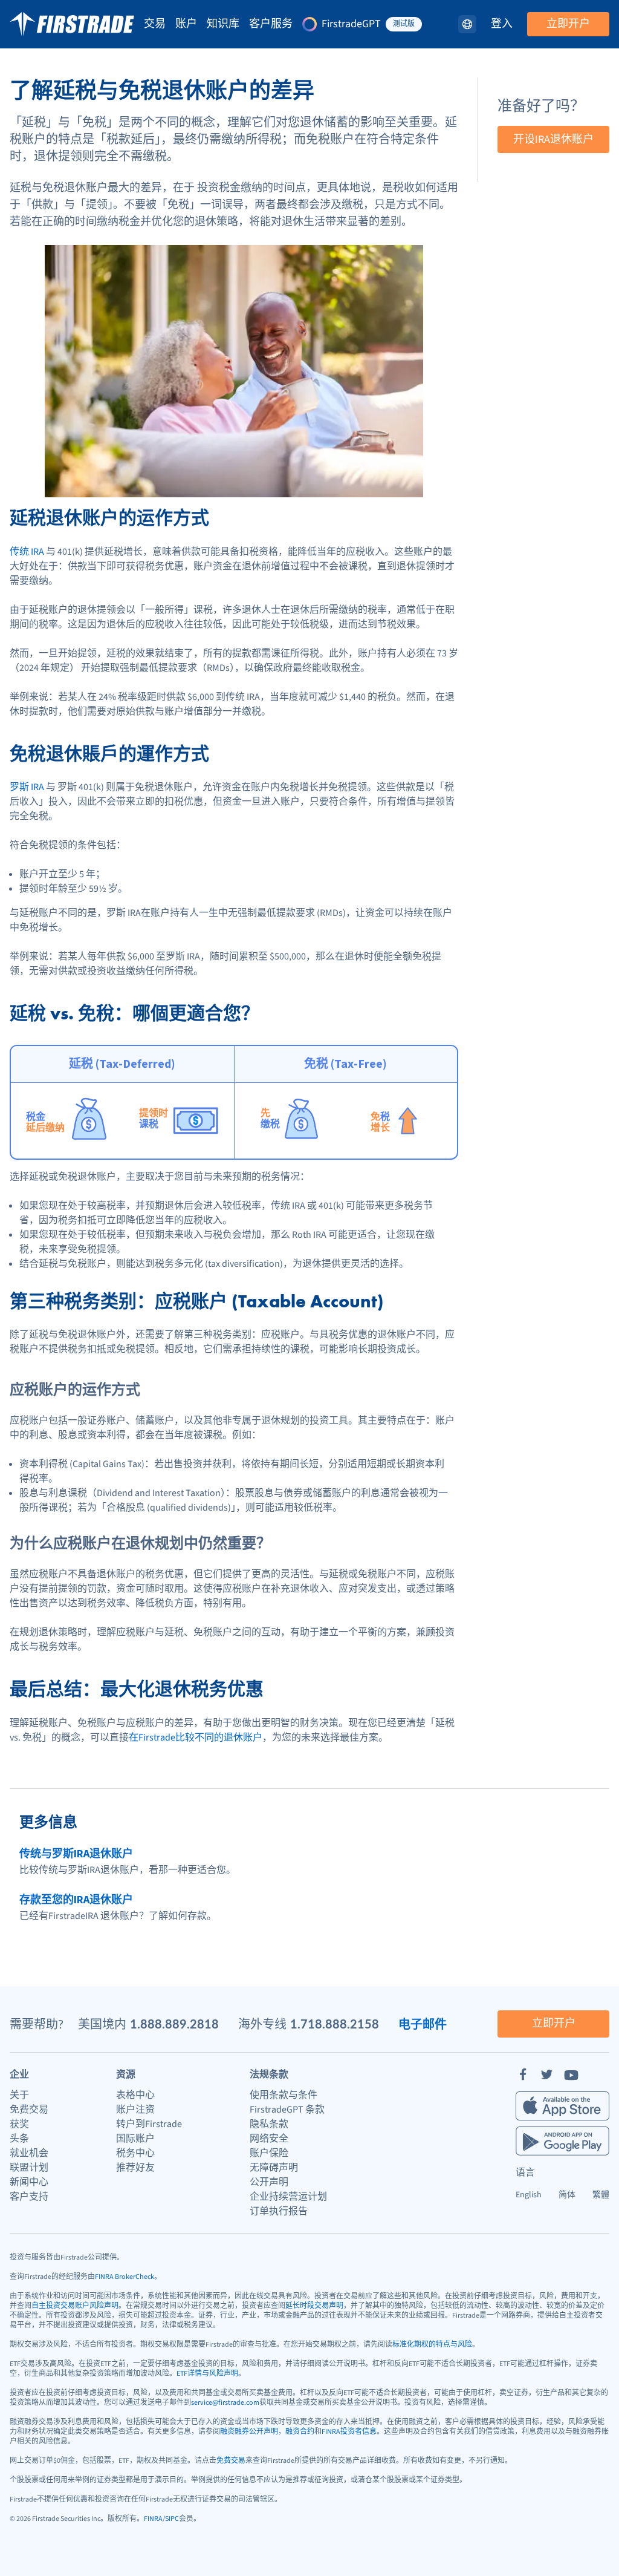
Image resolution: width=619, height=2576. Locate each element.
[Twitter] (547, 2074)
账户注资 (135, 2110)
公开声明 (269, 2182)
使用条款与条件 (284, 2095)
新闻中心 (29, 2182)
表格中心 (135, 2095)
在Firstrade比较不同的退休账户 (196, 1737)
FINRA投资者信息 (349, 2432)
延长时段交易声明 (314, 2306)
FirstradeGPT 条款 (287, 2110)
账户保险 (269, 2153)
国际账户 (135, 2139)
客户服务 (271, 24)
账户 (186, 24)
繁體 (601, 2195)
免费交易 (29, 2110)
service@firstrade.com (225, 2403)
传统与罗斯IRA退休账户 (76, 1854)
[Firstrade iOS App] (562, 2106)
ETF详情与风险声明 (207, 2374)
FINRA (153, 2519)
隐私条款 (269, 2124)
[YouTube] (571, 2074)
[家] (72, 24)
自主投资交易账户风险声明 (75, 2306)
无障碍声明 (274, 2168)
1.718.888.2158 (335, 2024)
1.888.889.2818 (174, 2024)
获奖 (19, 2124)
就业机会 (29, 2153)
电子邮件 (423, 2024)
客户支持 (29, 2197)
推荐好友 (135, 2168)
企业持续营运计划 (288, 2197)
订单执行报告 (279, 2211)
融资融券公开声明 (249, 2432)
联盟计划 (29, 2168)
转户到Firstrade (149, 2124)
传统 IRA (27, 552)
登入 (502, 24)
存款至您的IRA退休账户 (76, 1900)
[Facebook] (523, 2074)
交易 (155, 24)
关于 (19, 2095)
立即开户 (568, 24)
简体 (567, 2195)
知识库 (223, 24)
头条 (19, 2139)
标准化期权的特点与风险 (432, 2345)
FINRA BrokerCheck (125, 2277)
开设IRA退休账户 (553, 139)
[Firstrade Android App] (562, 2141)
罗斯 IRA (27, 787)
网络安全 (269, 2139)
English (529, 2195)
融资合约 (300, 2432)
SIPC (172, 2519)
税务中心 (135, 2153)
